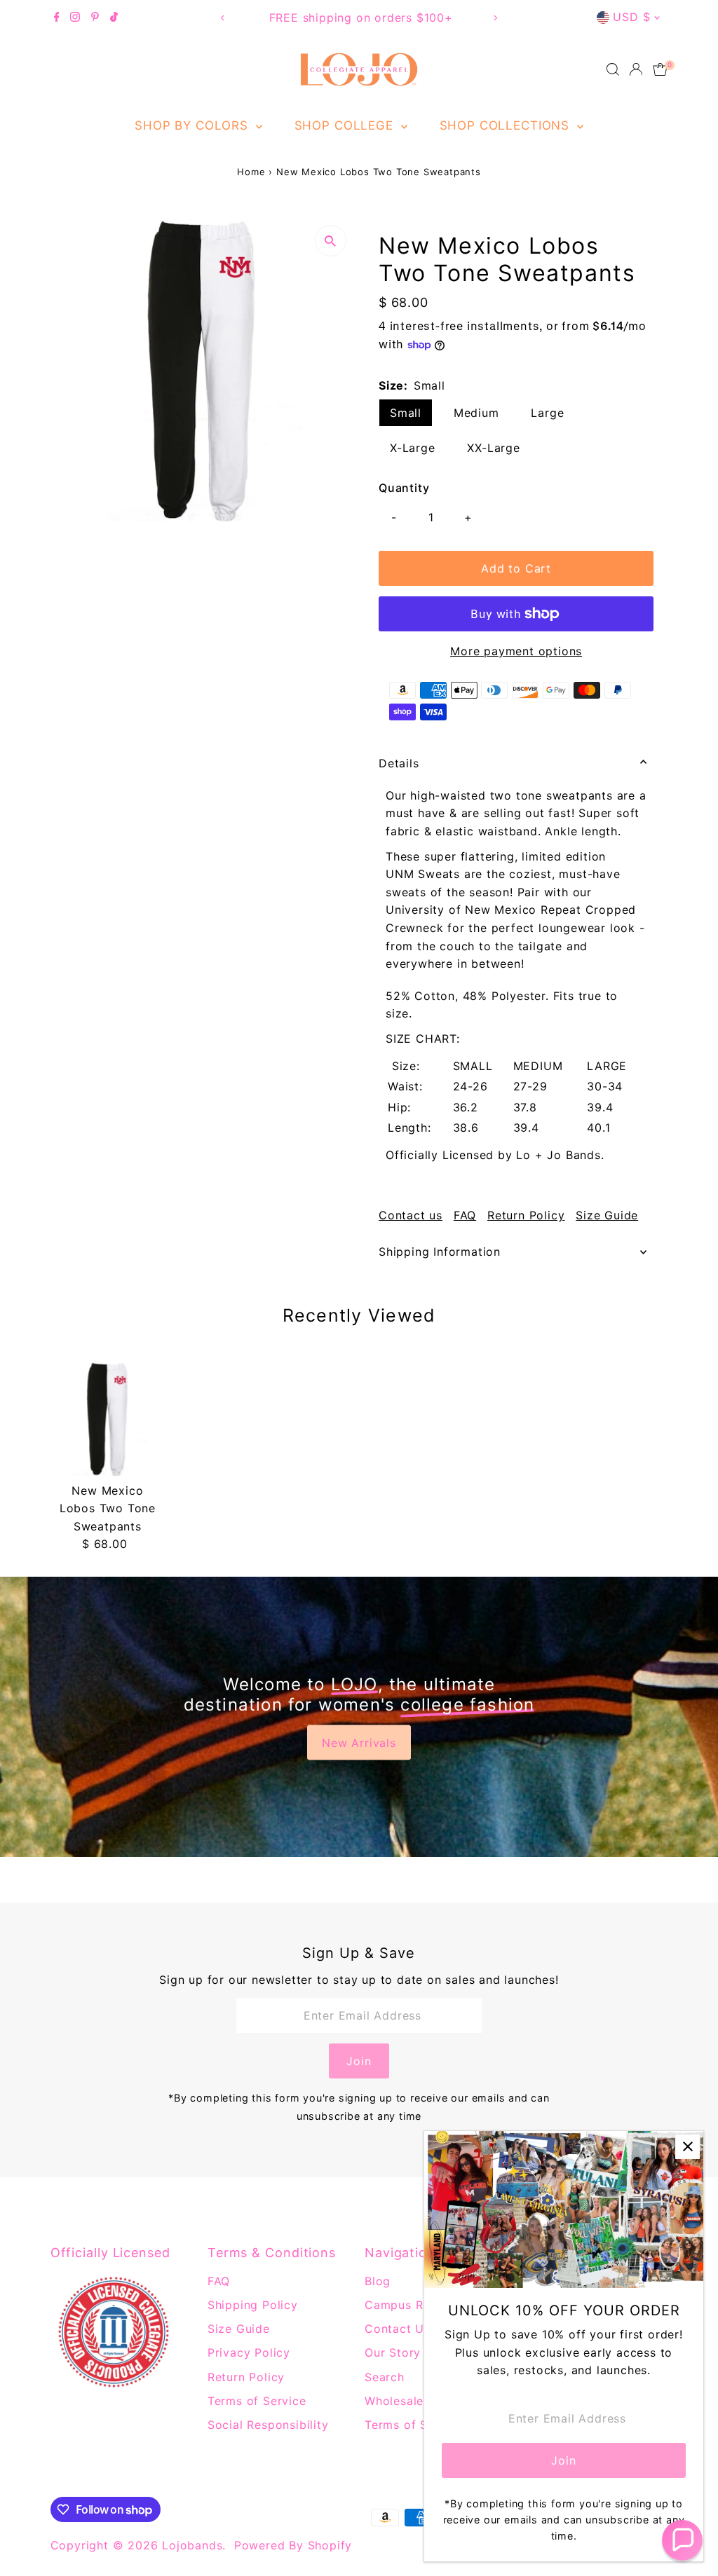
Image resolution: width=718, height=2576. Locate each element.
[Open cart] (660, 69)
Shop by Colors (194, 125)
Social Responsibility (268, 2425)
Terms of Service (257, 2401)
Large (547, 413)
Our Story (393, 2352)
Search (385, 2377)
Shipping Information (440, 1252)
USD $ (631, 17)
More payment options (516, 651)
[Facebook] (57, 18)
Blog (378, 2281)
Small (406, 413)
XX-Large (493, 448)
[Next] (495, 18)
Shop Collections (507, 125)
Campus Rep (401, 2305)
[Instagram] (75, 18)
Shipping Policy (253, 2305)
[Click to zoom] (331, 241)
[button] (682, 2540)
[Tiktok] (114, 18)
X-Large (413, 448)
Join (359, 2061)
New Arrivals (359, 1742)
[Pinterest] (95, 18)
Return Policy (526, 1215)
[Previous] (223, 18)
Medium (476, 413)
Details (399, 763)
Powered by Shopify (293, 2545)
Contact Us (398, 2329)
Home (251, 172)
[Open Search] (613, 69)
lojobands (192, 2545)
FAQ (465, 1215)
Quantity (404, 488)
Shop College (346, 125)
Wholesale (394, 2401)
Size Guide (607, 1215)
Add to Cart (516, 568)
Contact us (411, 1215)
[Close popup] (687, 2147)
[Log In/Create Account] (636, 69)
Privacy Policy (249, 2352)
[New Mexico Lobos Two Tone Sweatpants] (108, 1419)
